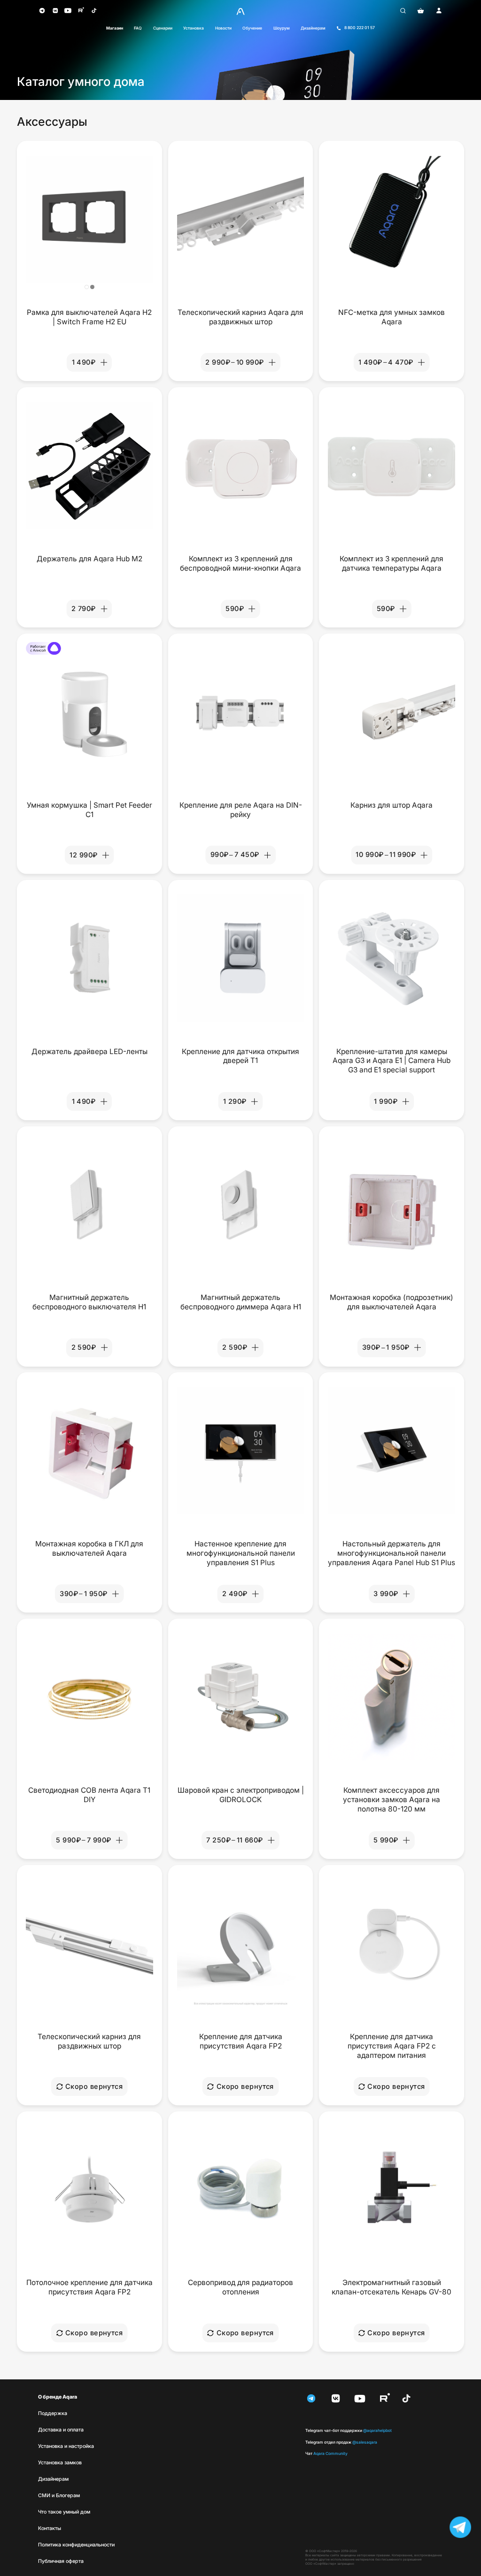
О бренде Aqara (58, 2397)
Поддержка (53, 2413)
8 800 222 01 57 (360, 28)
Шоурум (282, 28)
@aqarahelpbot (349, 2431)
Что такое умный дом (64, 2512)
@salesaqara (341, 2442)
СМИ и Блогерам (59, 2496)
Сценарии (163, 28)
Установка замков (60, 2463)
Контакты (50, 2528)
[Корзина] (421, 11)
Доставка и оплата (61, 2430)
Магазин (115, 28)
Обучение (252, 28)
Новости (223, 28)
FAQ (138, 28)
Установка (194, 28)
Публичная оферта (61, 2561)
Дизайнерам (313, 28)
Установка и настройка (66, 2446)
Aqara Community (326, 2454)
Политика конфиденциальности (76, 2545)
